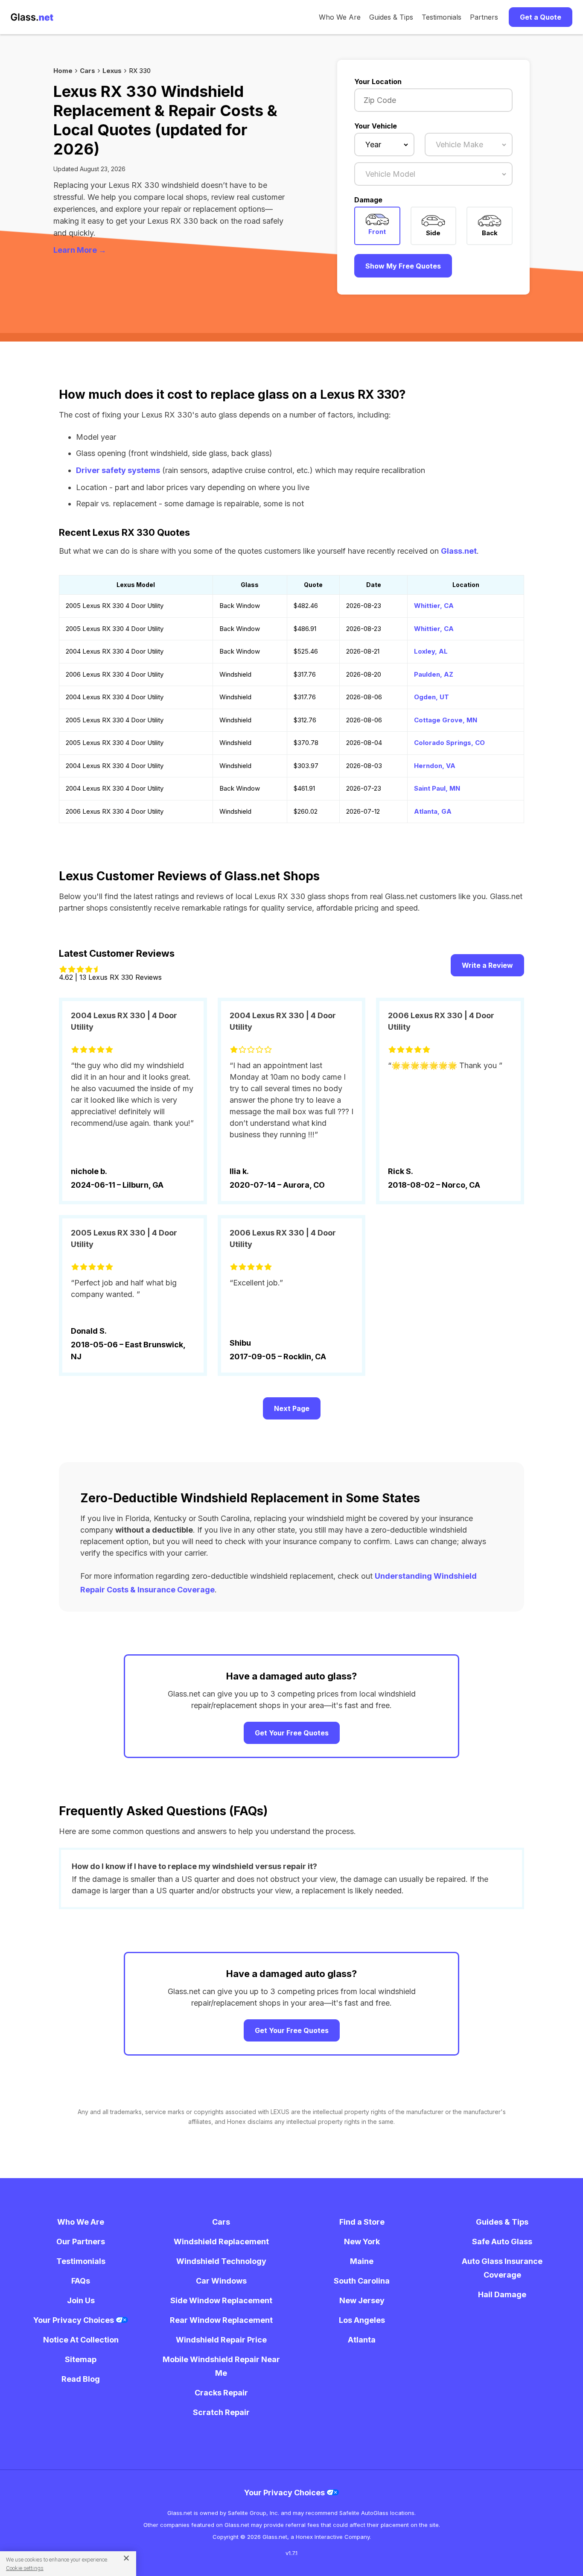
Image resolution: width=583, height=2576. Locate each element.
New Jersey (362, 2300)
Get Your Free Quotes (292, 1733)
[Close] (123, 2558)
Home (63, 71)
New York (362, 2242)
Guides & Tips (391, 17)
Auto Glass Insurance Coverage (502, 2268)
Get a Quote (541, 17)
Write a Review (487, 965)
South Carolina (362, 2281)
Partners (484, 17)
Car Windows (221, 2281)
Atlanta (362, 2340)
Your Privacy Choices (74, 2320)
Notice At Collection (81, 2340)
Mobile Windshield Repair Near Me (221, 2366)
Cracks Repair (221, 2393)
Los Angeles (362, 2320)
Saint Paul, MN (437, 788)
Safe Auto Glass (502, 2242)
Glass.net (459, 551)
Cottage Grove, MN (446, 720)
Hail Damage (502, 2294)
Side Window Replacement (221, 2300)
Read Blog (81, 2379)
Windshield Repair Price (221, 2340)
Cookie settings (25, 2568)
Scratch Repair (221, 2412)
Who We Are (340, 17)
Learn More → (80, 250)
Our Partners (81, 2242)
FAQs (81, 2281)
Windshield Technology (221, 2261)
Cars (87, 71)
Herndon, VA (435, 766)
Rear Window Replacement (221, 2320)
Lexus (112, 71)
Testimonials (442, 17)
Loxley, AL (431, 651)
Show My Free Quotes (403, 266)
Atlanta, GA (433, 811)
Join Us (81, 2300)
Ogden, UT (431, 697)
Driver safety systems (118, 470)
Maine (362, 2261)
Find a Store (362, 2222)
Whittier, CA (434, 606)
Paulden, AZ (434, 674)
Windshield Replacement (221, 2242)
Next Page (292, 1408)
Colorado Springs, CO (449, 743)
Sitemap (81, 2359)
